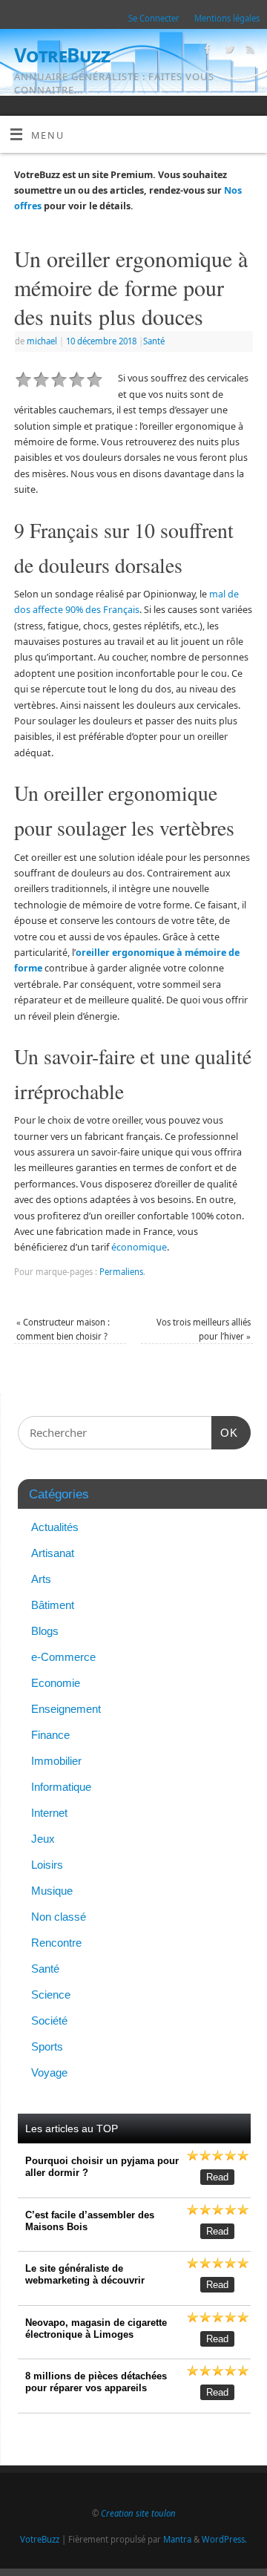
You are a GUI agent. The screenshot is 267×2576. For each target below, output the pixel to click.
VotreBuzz (62, 55)
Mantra (177, 2539)
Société (49, 2021)
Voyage (49, 2072)
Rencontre (56, 1943)
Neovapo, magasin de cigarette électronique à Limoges (96, 2328)
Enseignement (66, 1709)
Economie (56, 1683)
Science (51, 1995)
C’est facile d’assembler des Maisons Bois (90, 2221)
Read (217, 2177)
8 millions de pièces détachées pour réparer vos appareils (96, 2382)
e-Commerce (63, 1657)
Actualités (55, 1527)
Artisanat (53, 1553)
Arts (41, 1579)
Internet (49, 1813)
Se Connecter (154, 18)
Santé (154, 341)
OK (225, 1432)
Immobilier (56, 1761)
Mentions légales (227, 18)
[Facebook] (206, 51)
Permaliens (121, 1272)
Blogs (45, 1631)
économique (139, 1247)
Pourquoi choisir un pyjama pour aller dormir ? (102, 2167)
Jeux (43, 1839)
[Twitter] (227, 51)
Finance (50, 1735)
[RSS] (249, 51)
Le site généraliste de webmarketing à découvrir (85, 2274)
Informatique (61, 1787)
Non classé (59, 1917)
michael (42, 341)
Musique (52, 1891)
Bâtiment (53, 1605)
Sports (47, 2046)
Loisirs (47, 1865)
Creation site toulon (138, 2513)
